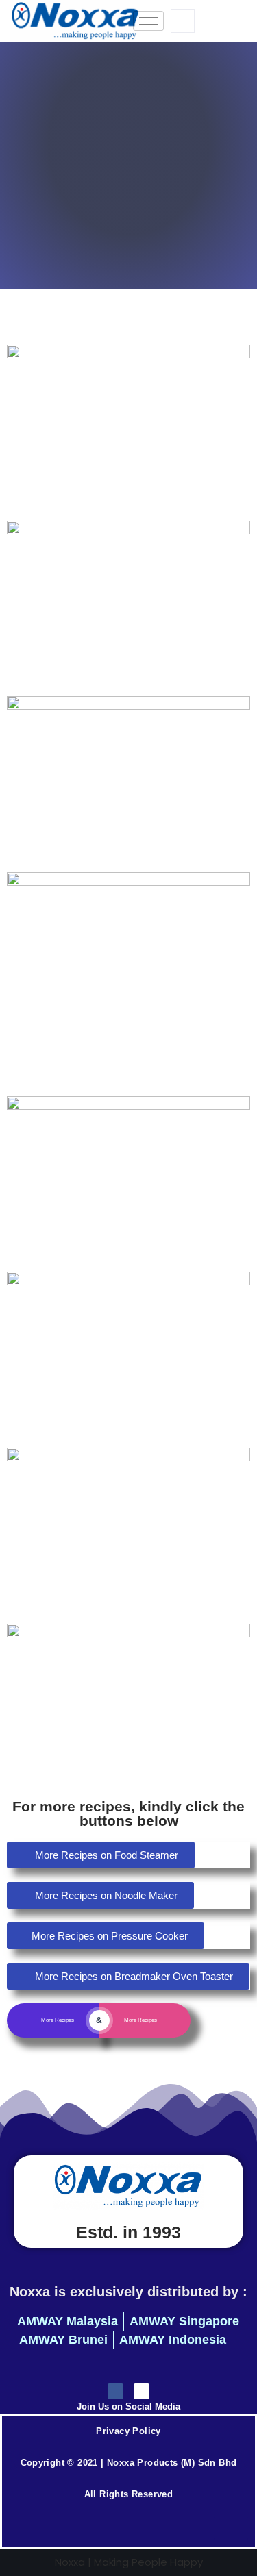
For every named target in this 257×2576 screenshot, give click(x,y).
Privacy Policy (128, 2431)
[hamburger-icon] (148, 21)
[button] (183, 21)
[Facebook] (115, 2391)
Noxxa (70, 2562)
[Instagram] (142, 2391)
